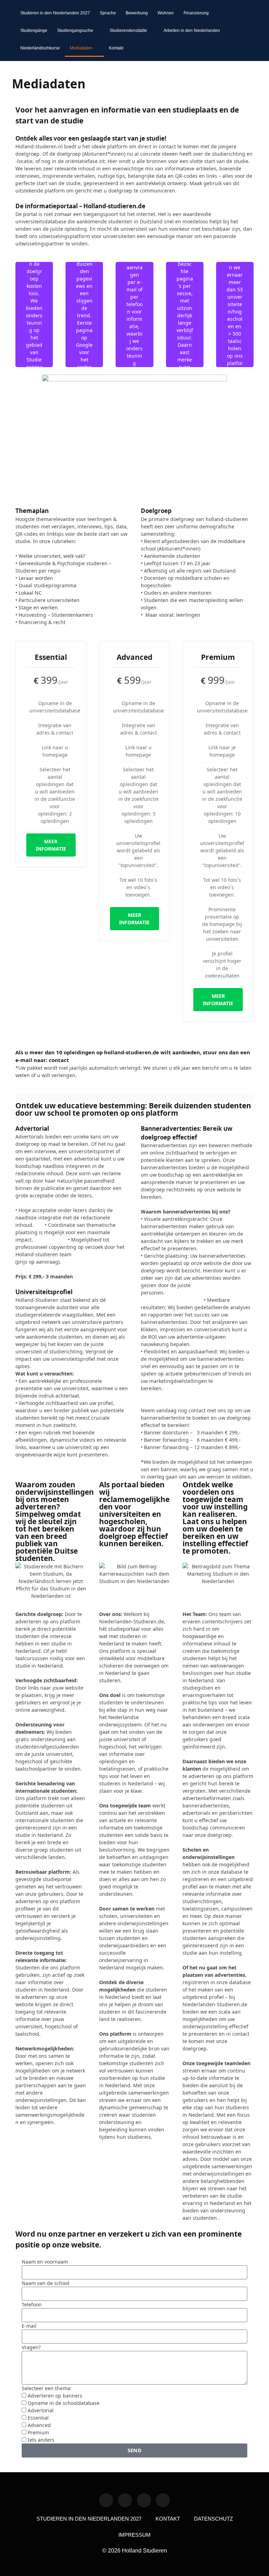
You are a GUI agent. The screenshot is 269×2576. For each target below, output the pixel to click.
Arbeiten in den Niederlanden (192, 31)
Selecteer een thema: (47, 2388)
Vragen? (31, 2347)
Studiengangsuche (75, 31)
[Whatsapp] (125, 2500)
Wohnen (166, 13)
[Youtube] (163, 2500)
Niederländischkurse (40, 48)
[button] (248, 31)
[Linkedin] (106, 2500)
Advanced (39, 2425)
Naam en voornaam (45, 2262)
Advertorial (41, 2410)
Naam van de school (46, 2283)
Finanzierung (196, 13)
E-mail (29, 2326)
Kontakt (116, 48)
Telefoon (32, 2304)
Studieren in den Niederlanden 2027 (55, 13)
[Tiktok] (144, 2500)
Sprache (108, 13)
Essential (38, 2418)
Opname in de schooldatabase (64, 2403)
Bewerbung (137, 13)
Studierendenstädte (128, 31)
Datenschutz (213, 2519)
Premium (38, 2432)
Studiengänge (34, 31)
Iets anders (41, 2440)
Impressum (134, 2535)
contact (59, 1060)
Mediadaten (81, 48)
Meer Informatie (51, 845)
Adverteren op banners (55, 2396)
